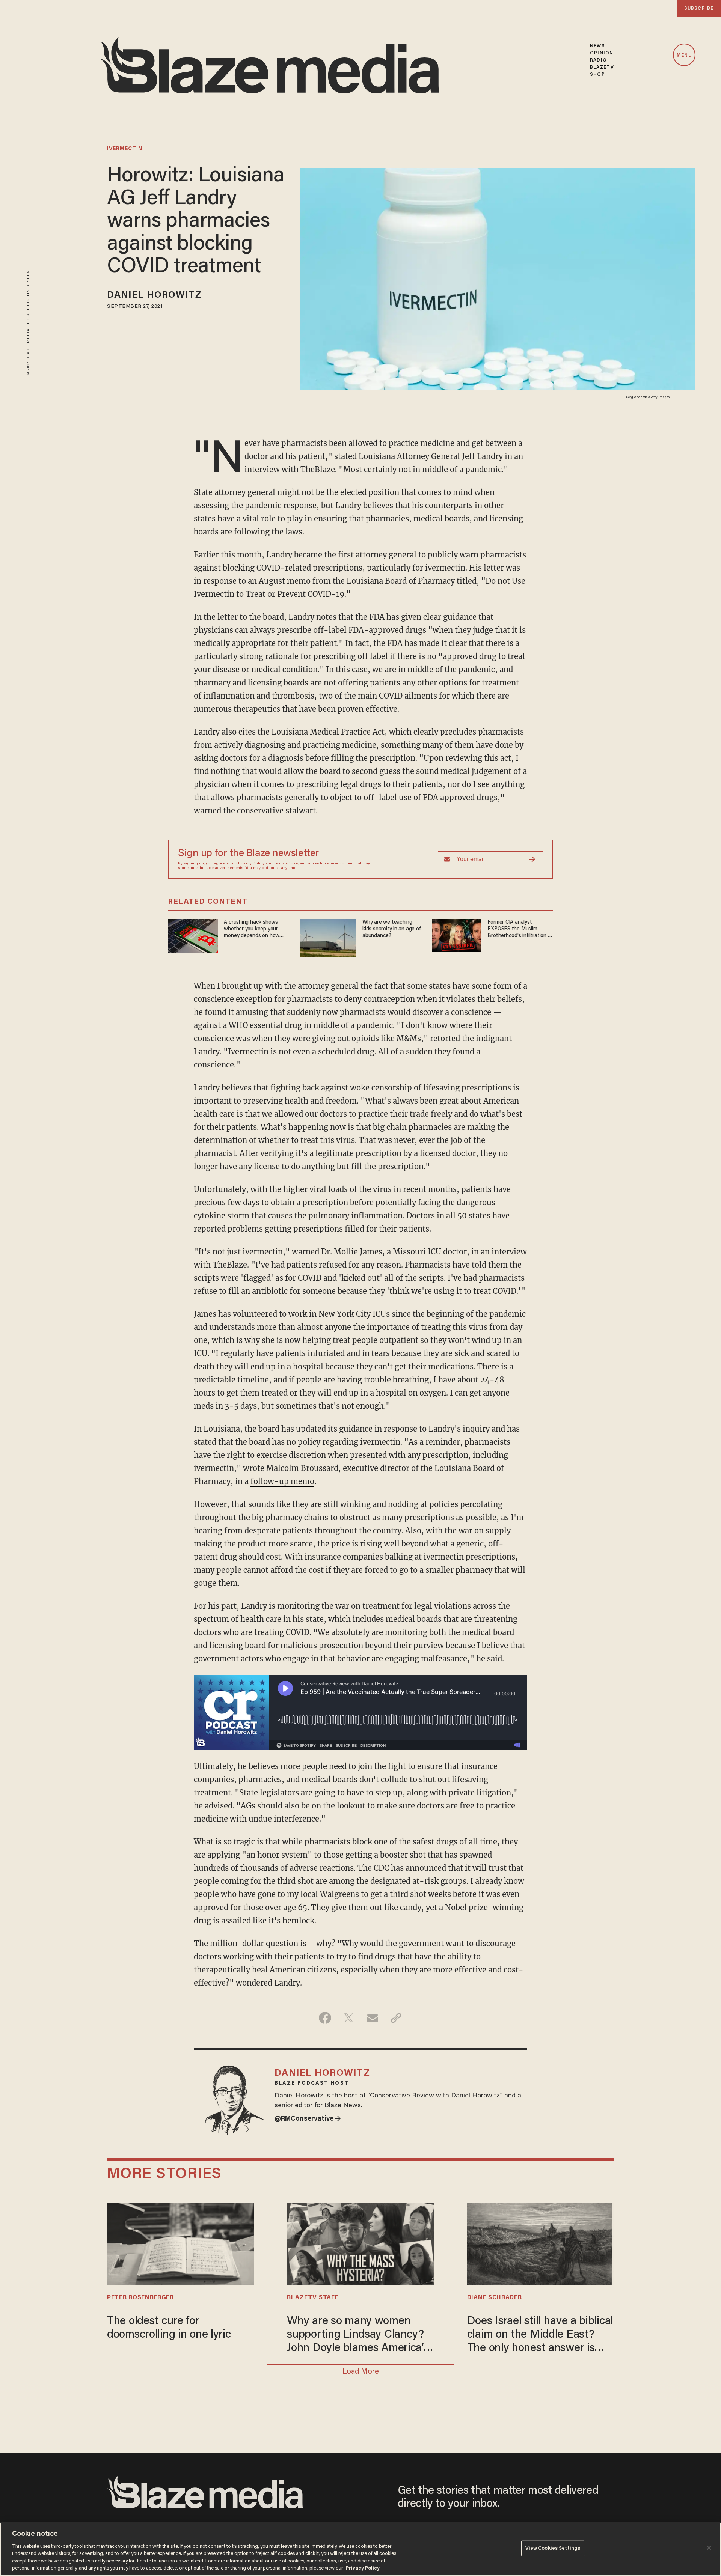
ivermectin (125, 149)
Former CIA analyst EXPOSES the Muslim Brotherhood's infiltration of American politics (520, 930)
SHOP (597, 75)
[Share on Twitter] (349, 2018)
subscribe (699, 8)
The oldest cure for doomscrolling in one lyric (169, 2328)
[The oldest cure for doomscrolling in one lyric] (180, 2243)
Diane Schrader (495, 2298)
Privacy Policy (251, 864)
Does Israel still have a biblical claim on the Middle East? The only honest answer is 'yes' (540, 2336)
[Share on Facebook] (325, 2018)
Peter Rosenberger (140, 2298)
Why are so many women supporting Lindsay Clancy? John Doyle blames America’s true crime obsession (358, 2336)
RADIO (598, 60)
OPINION (602, 53)
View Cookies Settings (553, 2548)
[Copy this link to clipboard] (396, 2018)
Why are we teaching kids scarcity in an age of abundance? (392, 929)
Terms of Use (286, 864)
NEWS (597, 46)
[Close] (709, 2548)
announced (426, 1868)
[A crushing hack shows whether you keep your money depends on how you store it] (193, 935)
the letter (221, 617)
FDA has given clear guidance (423, 617)
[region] (360, 2549)
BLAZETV (602, 67)
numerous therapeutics (237, 709)
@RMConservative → (308, 2119)
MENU (684, 55)
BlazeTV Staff (313, 2298)
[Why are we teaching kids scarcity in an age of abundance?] (328, 937)
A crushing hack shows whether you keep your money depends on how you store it (252, 930)
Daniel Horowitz (154, 296)
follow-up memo (282, 1481)
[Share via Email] (372, 2018)
